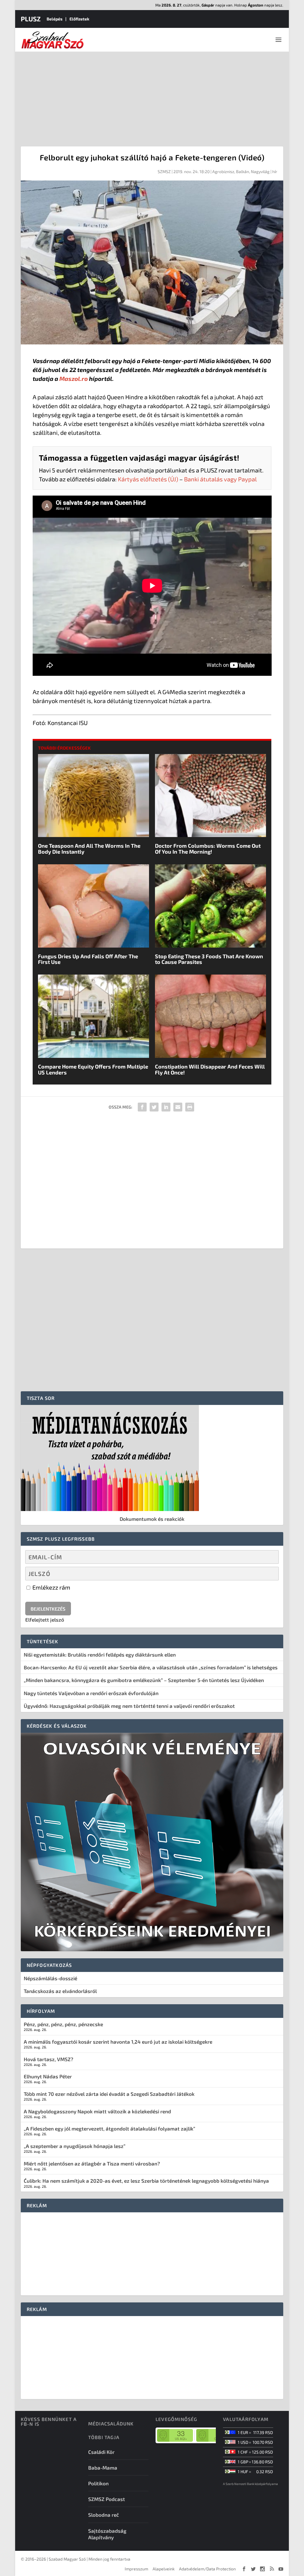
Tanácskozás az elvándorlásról (60, 1991)
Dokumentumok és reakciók (152, 1519)
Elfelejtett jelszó (45, 1620)
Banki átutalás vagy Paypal (220, 479)
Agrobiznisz (223, 171)
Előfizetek (79, 19)
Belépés (54, 19)
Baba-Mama (103, 2468)
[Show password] (269, 1574)
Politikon (98, 2483)
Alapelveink (164, 2569)
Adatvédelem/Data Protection (207, 2569)
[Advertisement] (152, 96)
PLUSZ (31, 19)
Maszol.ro (74, 379)
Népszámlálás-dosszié (50, 1978)
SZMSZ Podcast (107, 2499)
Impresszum (136, 2569)
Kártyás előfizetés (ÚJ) (148, 479)
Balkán (243, 171)
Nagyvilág (260, 171)
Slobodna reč (104, 2515)
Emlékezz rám (51, 1587)
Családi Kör (101, 2452)
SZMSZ (164, 171)
